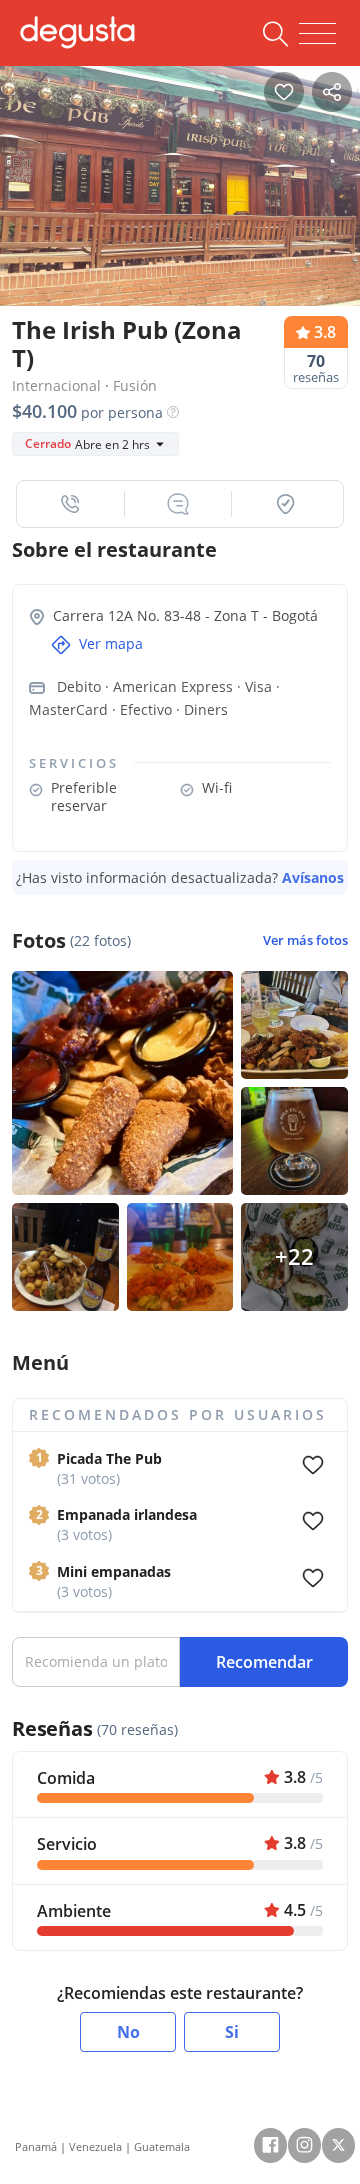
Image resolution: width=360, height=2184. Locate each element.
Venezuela (95, 2146)
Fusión (135, 385)
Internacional (56, 385)
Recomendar (264, 1662)
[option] (180, 181)
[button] (71, 504)
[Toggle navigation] (317, 34)
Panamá (36, 2146)
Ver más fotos (305, 940)
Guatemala (162, 2146)
